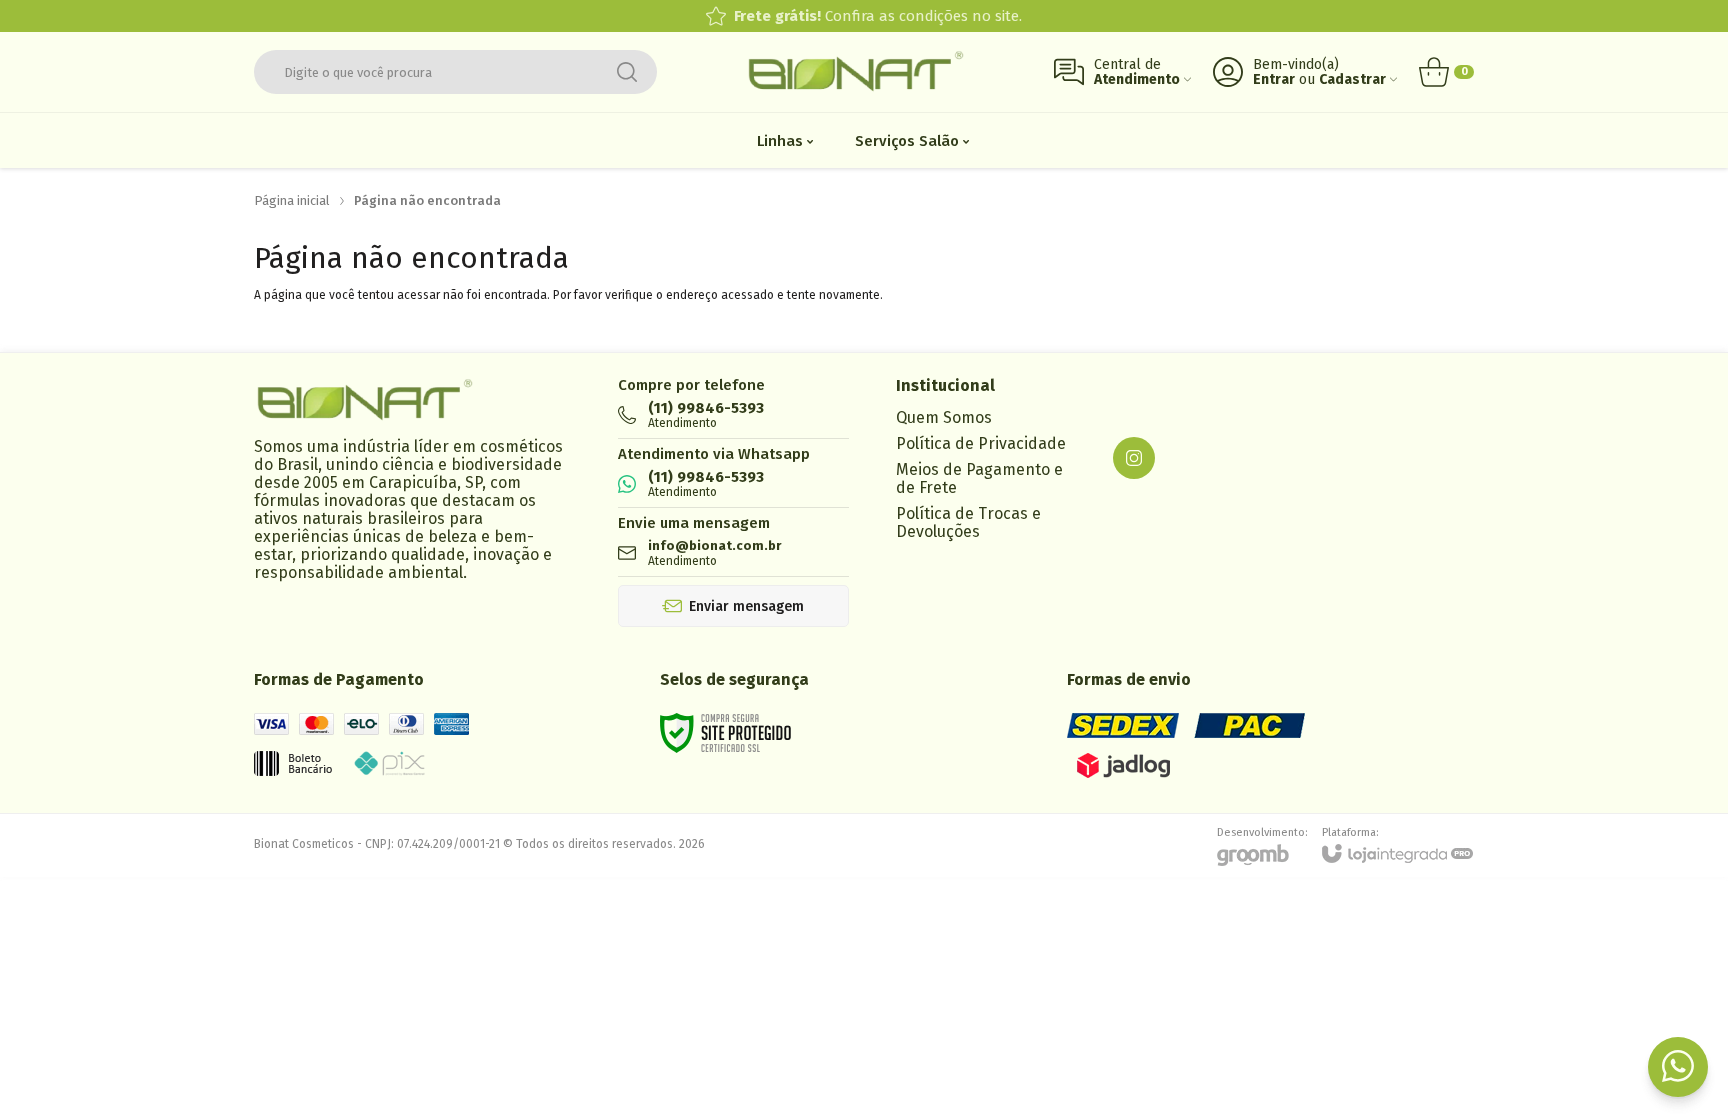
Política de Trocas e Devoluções (968, 522)
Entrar (1274, 79)
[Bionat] (855, 72)
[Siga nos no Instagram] (1134, 458)
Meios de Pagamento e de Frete (979, 478)
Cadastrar (1352, 79)
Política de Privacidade (981, 443)
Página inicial (292, 200)
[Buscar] (627, 72)
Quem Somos (944, 417)
